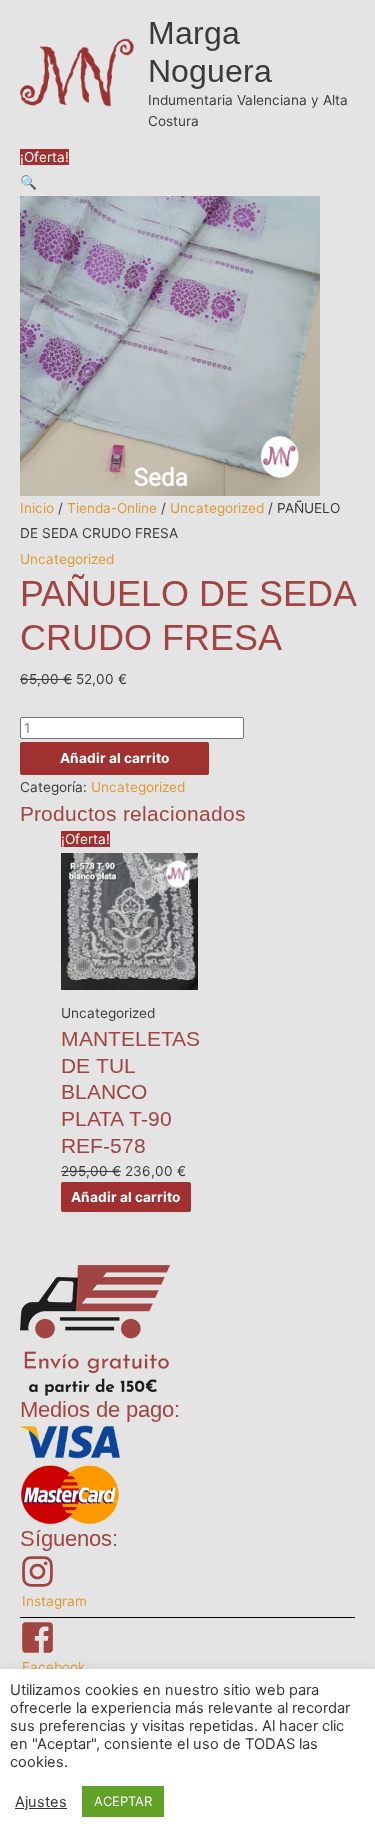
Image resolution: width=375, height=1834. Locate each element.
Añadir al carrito (114, 758)
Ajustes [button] (41, 1802)
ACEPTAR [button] (123, 1801)
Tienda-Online (112, 508)
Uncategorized (217, 508)
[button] (28, 182)
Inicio (37, 508)
